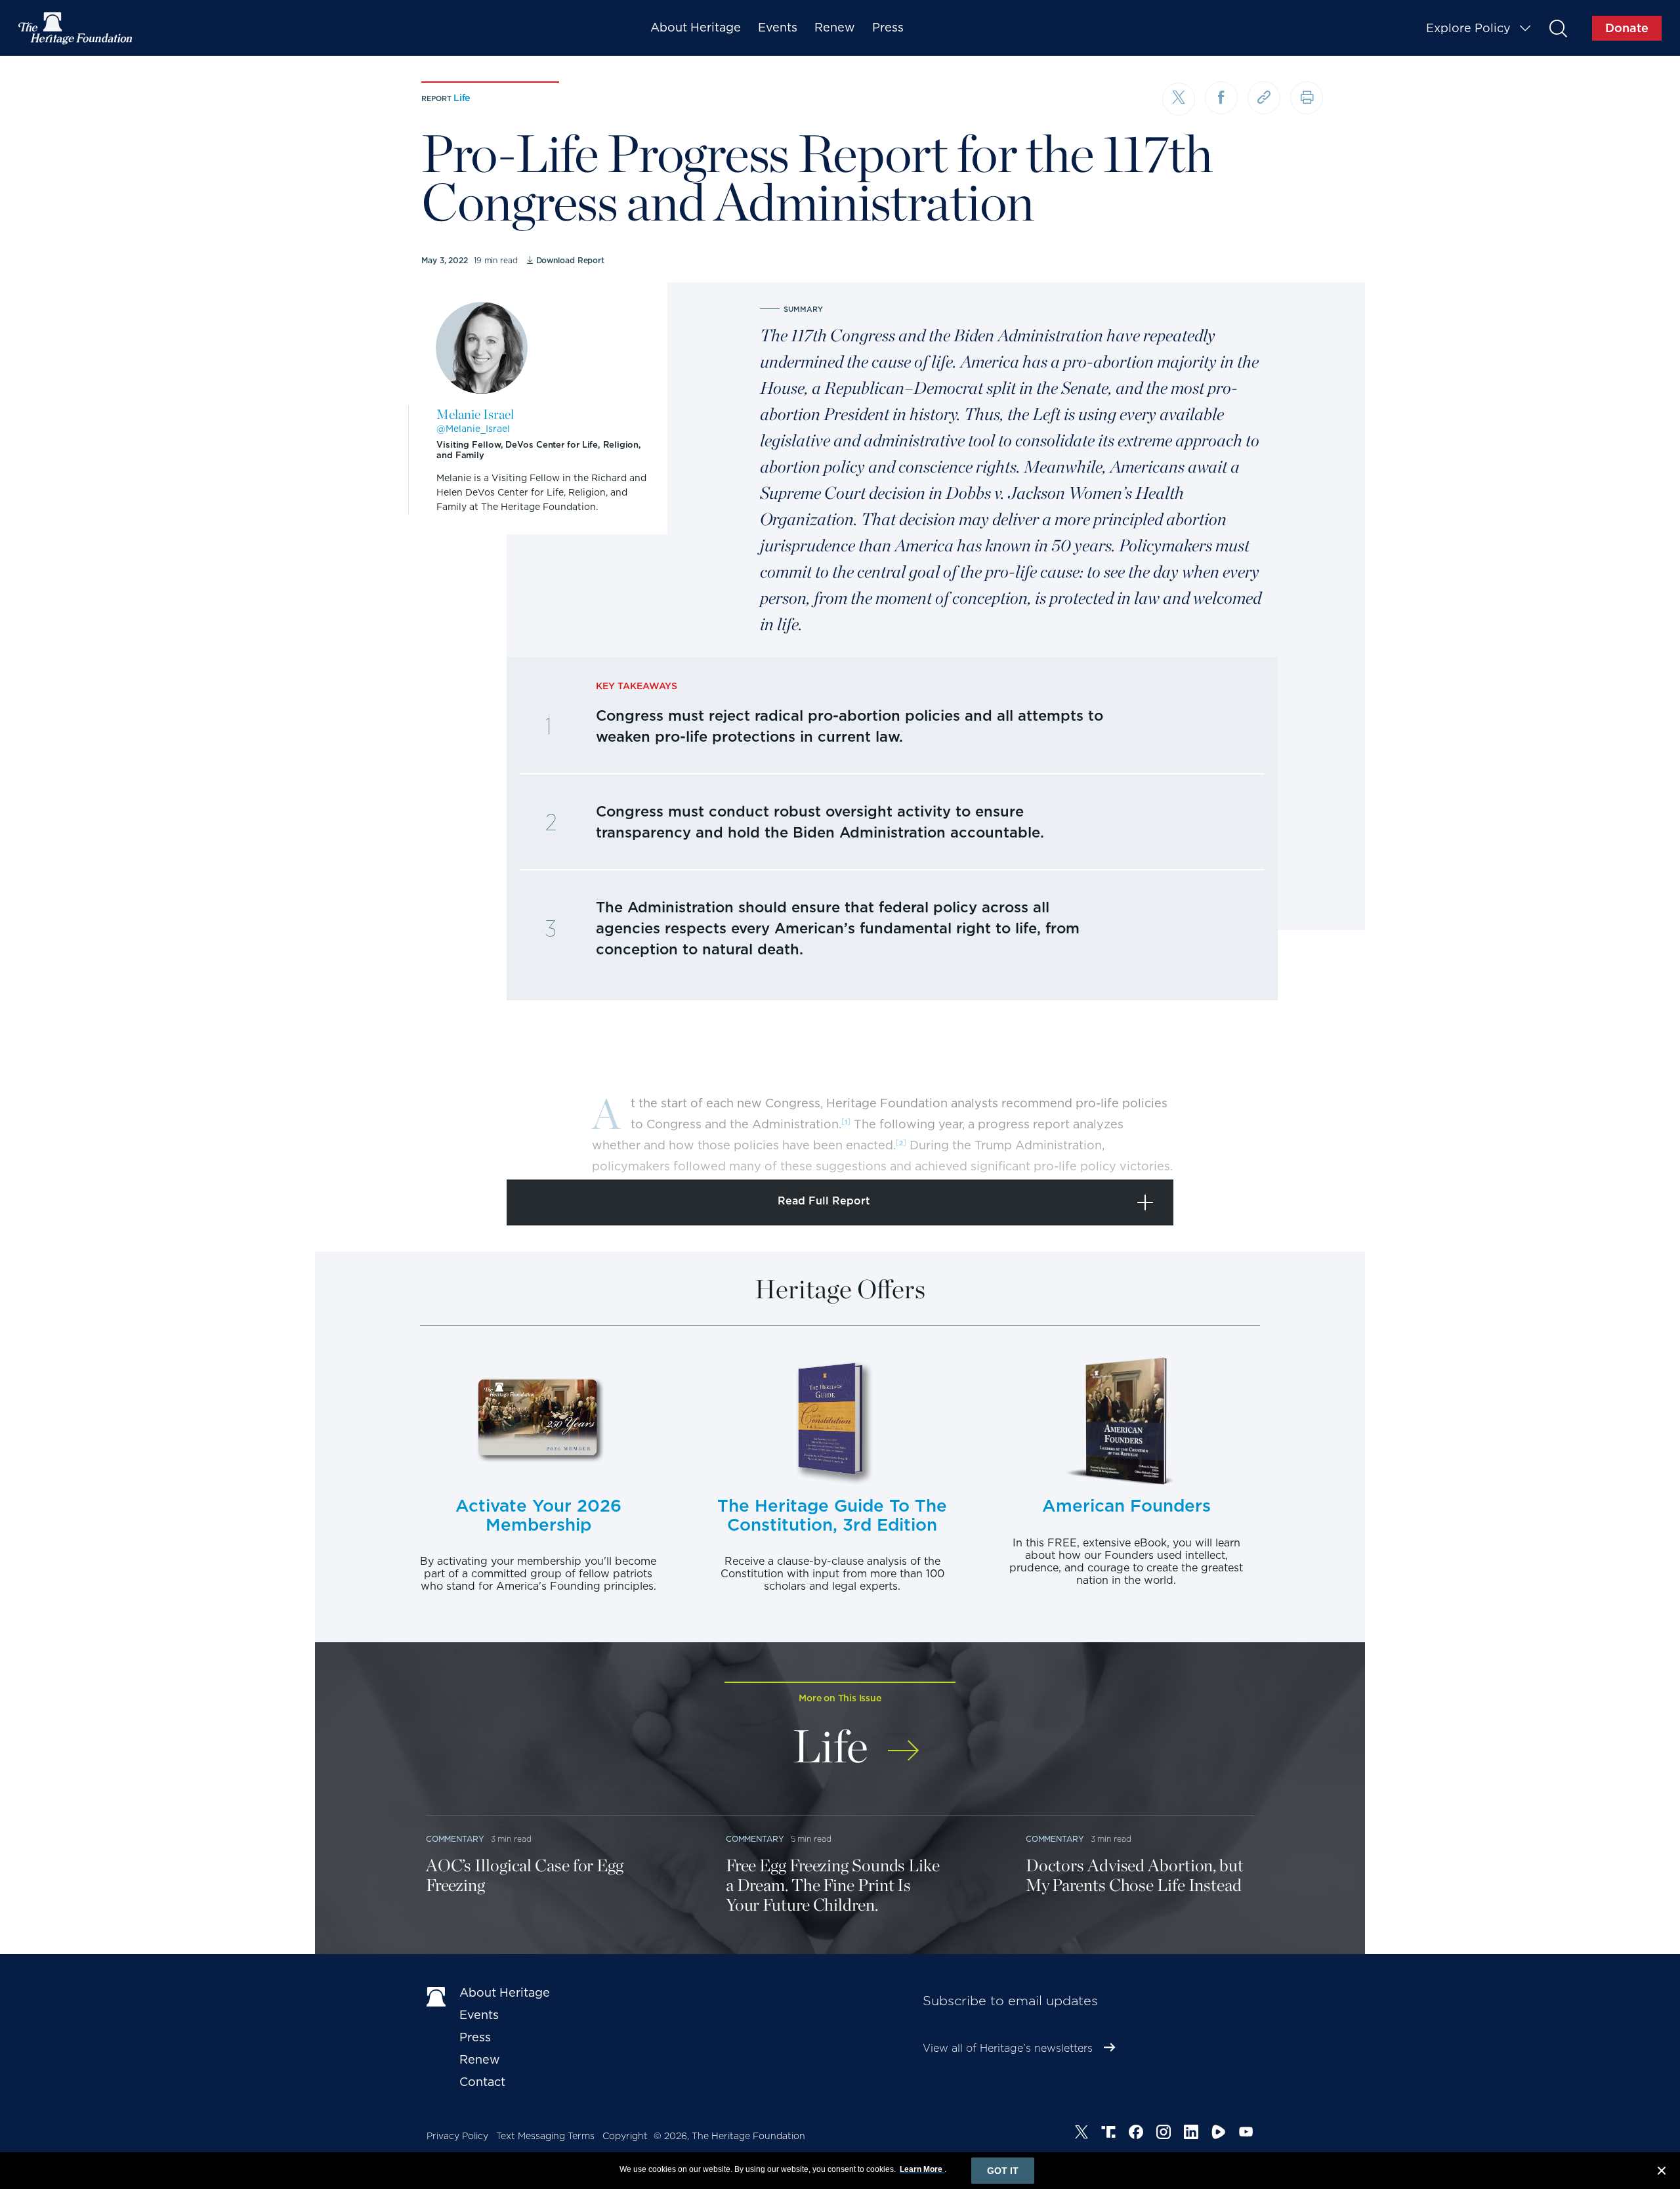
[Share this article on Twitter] (1179, 99)
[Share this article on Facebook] (1221, 98)
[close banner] (1662, 2173)
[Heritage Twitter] (1081, 2134)
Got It (1003, 2171)
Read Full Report (824, 1201)
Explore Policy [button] (1468, 28)
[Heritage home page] (436, 1995)
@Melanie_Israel (473, 429)
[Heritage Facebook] (1136, 2134)
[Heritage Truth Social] (1108, 2134)
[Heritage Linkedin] (1191, 2134)
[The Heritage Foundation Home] (76, 28)
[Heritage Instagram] (1164, 2134)
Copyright (625, 2136)
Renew (835, 27)
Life (462, 98)
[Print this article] (1307, 98)
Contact (482, 2082)
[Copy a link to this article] (1264, 98)
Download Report (570, 260)
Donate (1627, 28)
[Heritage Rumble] (1219, 2134)
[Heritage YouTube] (1246, 2134)
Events (778, 27)
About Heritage (696, 27)
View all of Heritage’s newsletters (1008, 2048)
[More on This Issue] (903, 1742)
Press (888, 27)
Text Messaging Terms (545, 2136)
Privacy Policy (457, 2136)
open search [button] (1558, 28)
